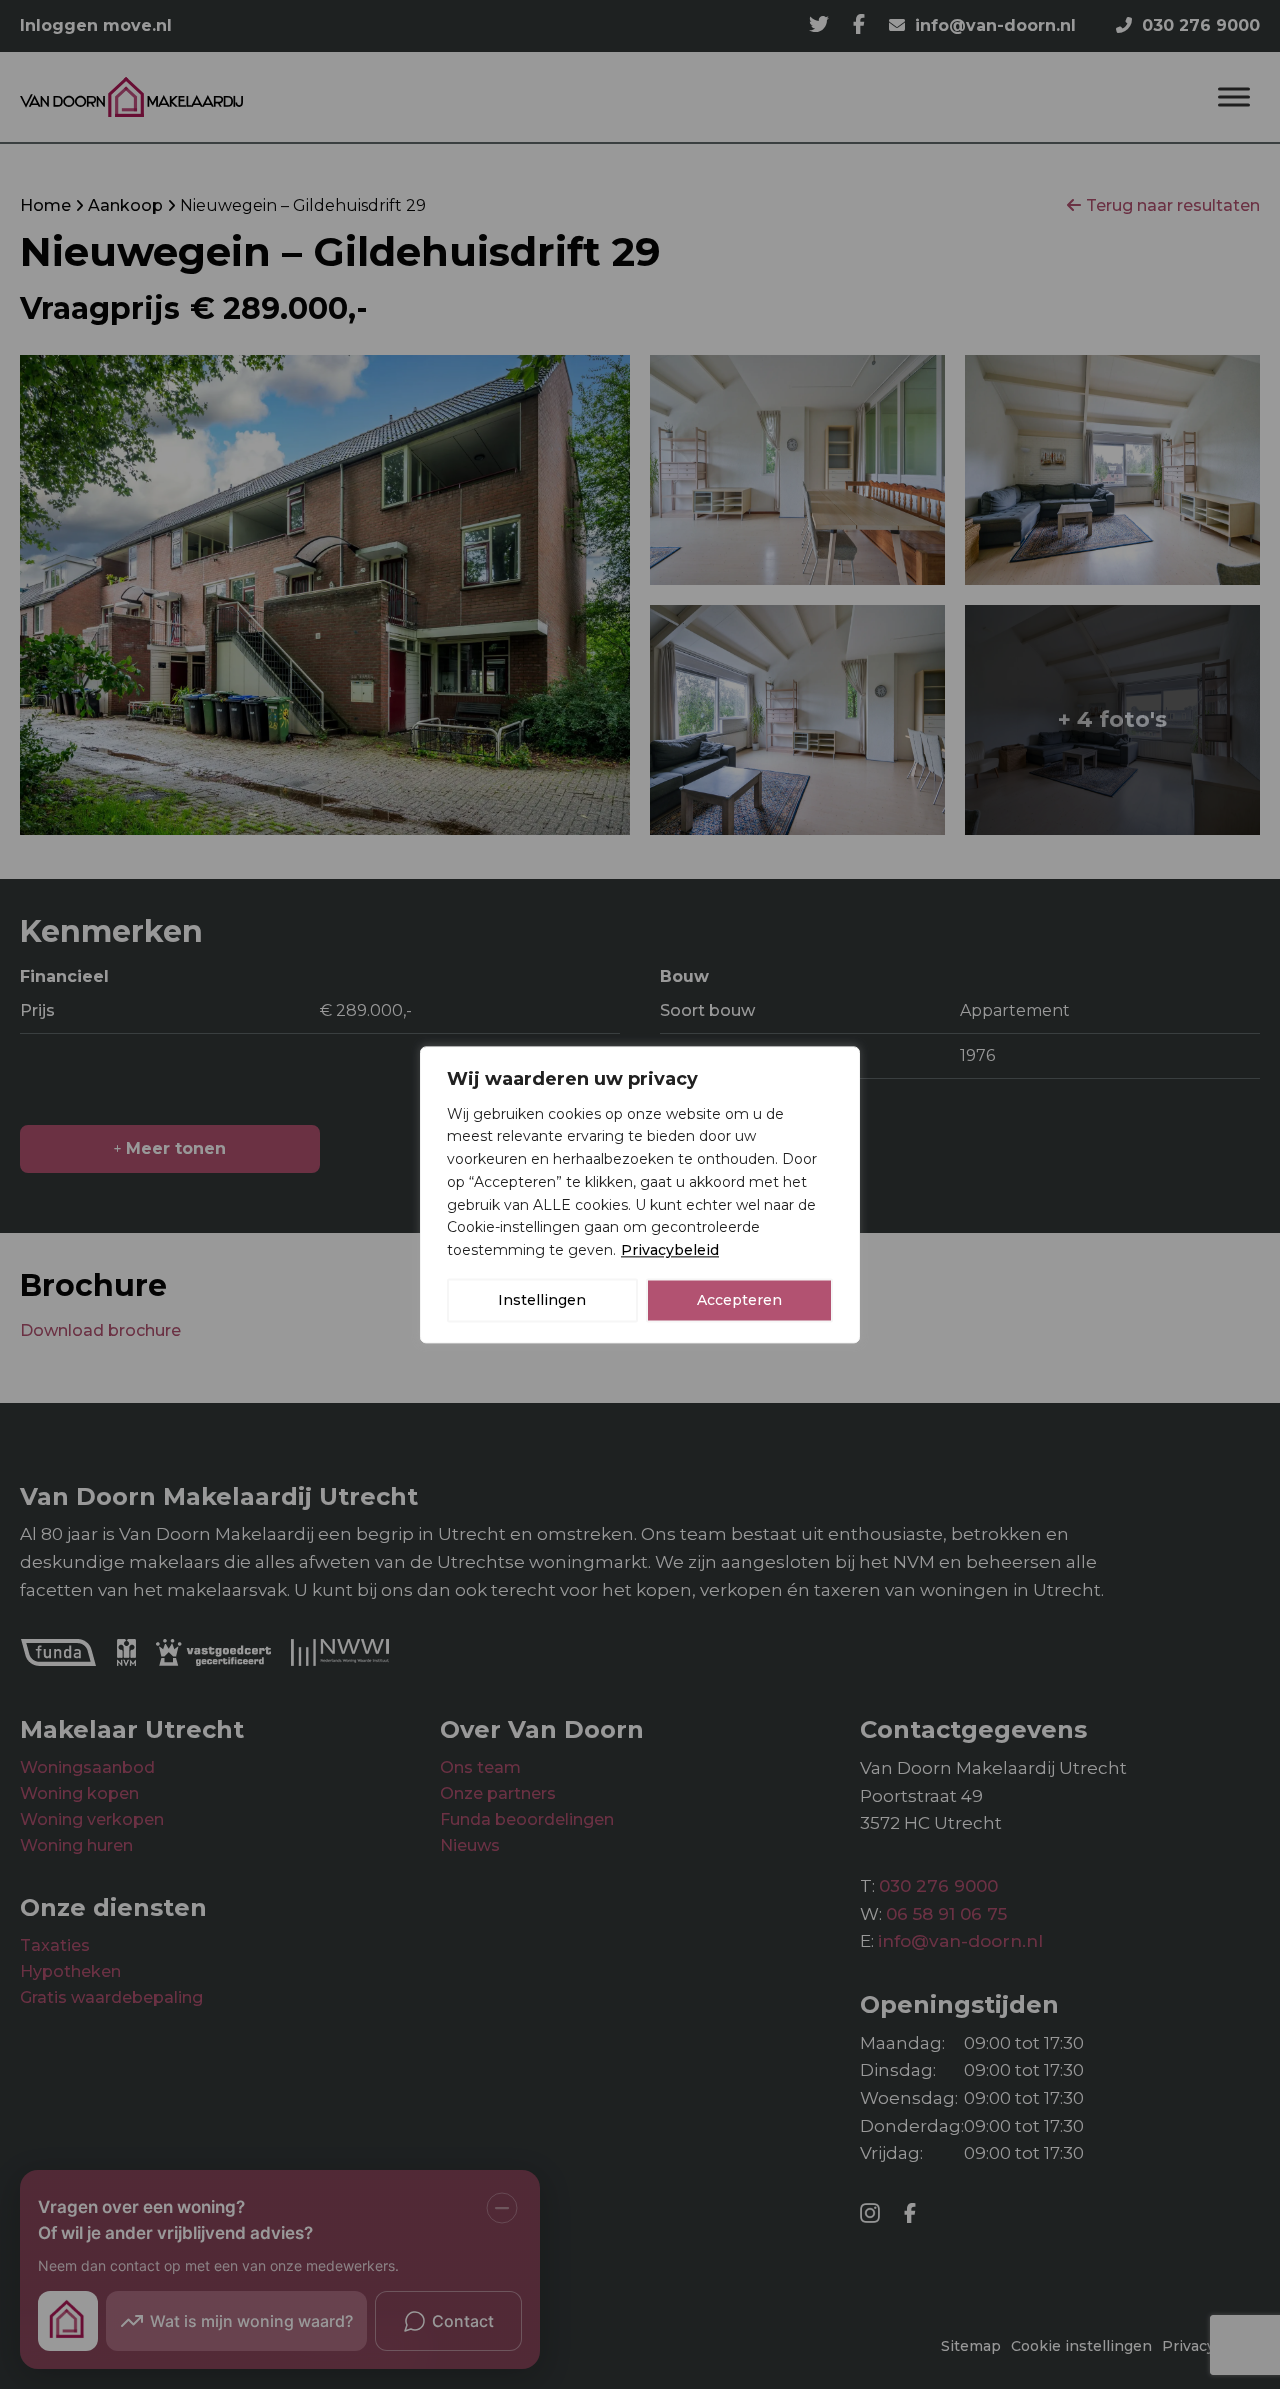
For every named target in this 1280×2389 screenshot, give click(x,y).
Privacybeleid (670, 1250)
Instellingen (542, 1300)
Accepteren (739, 1300)
